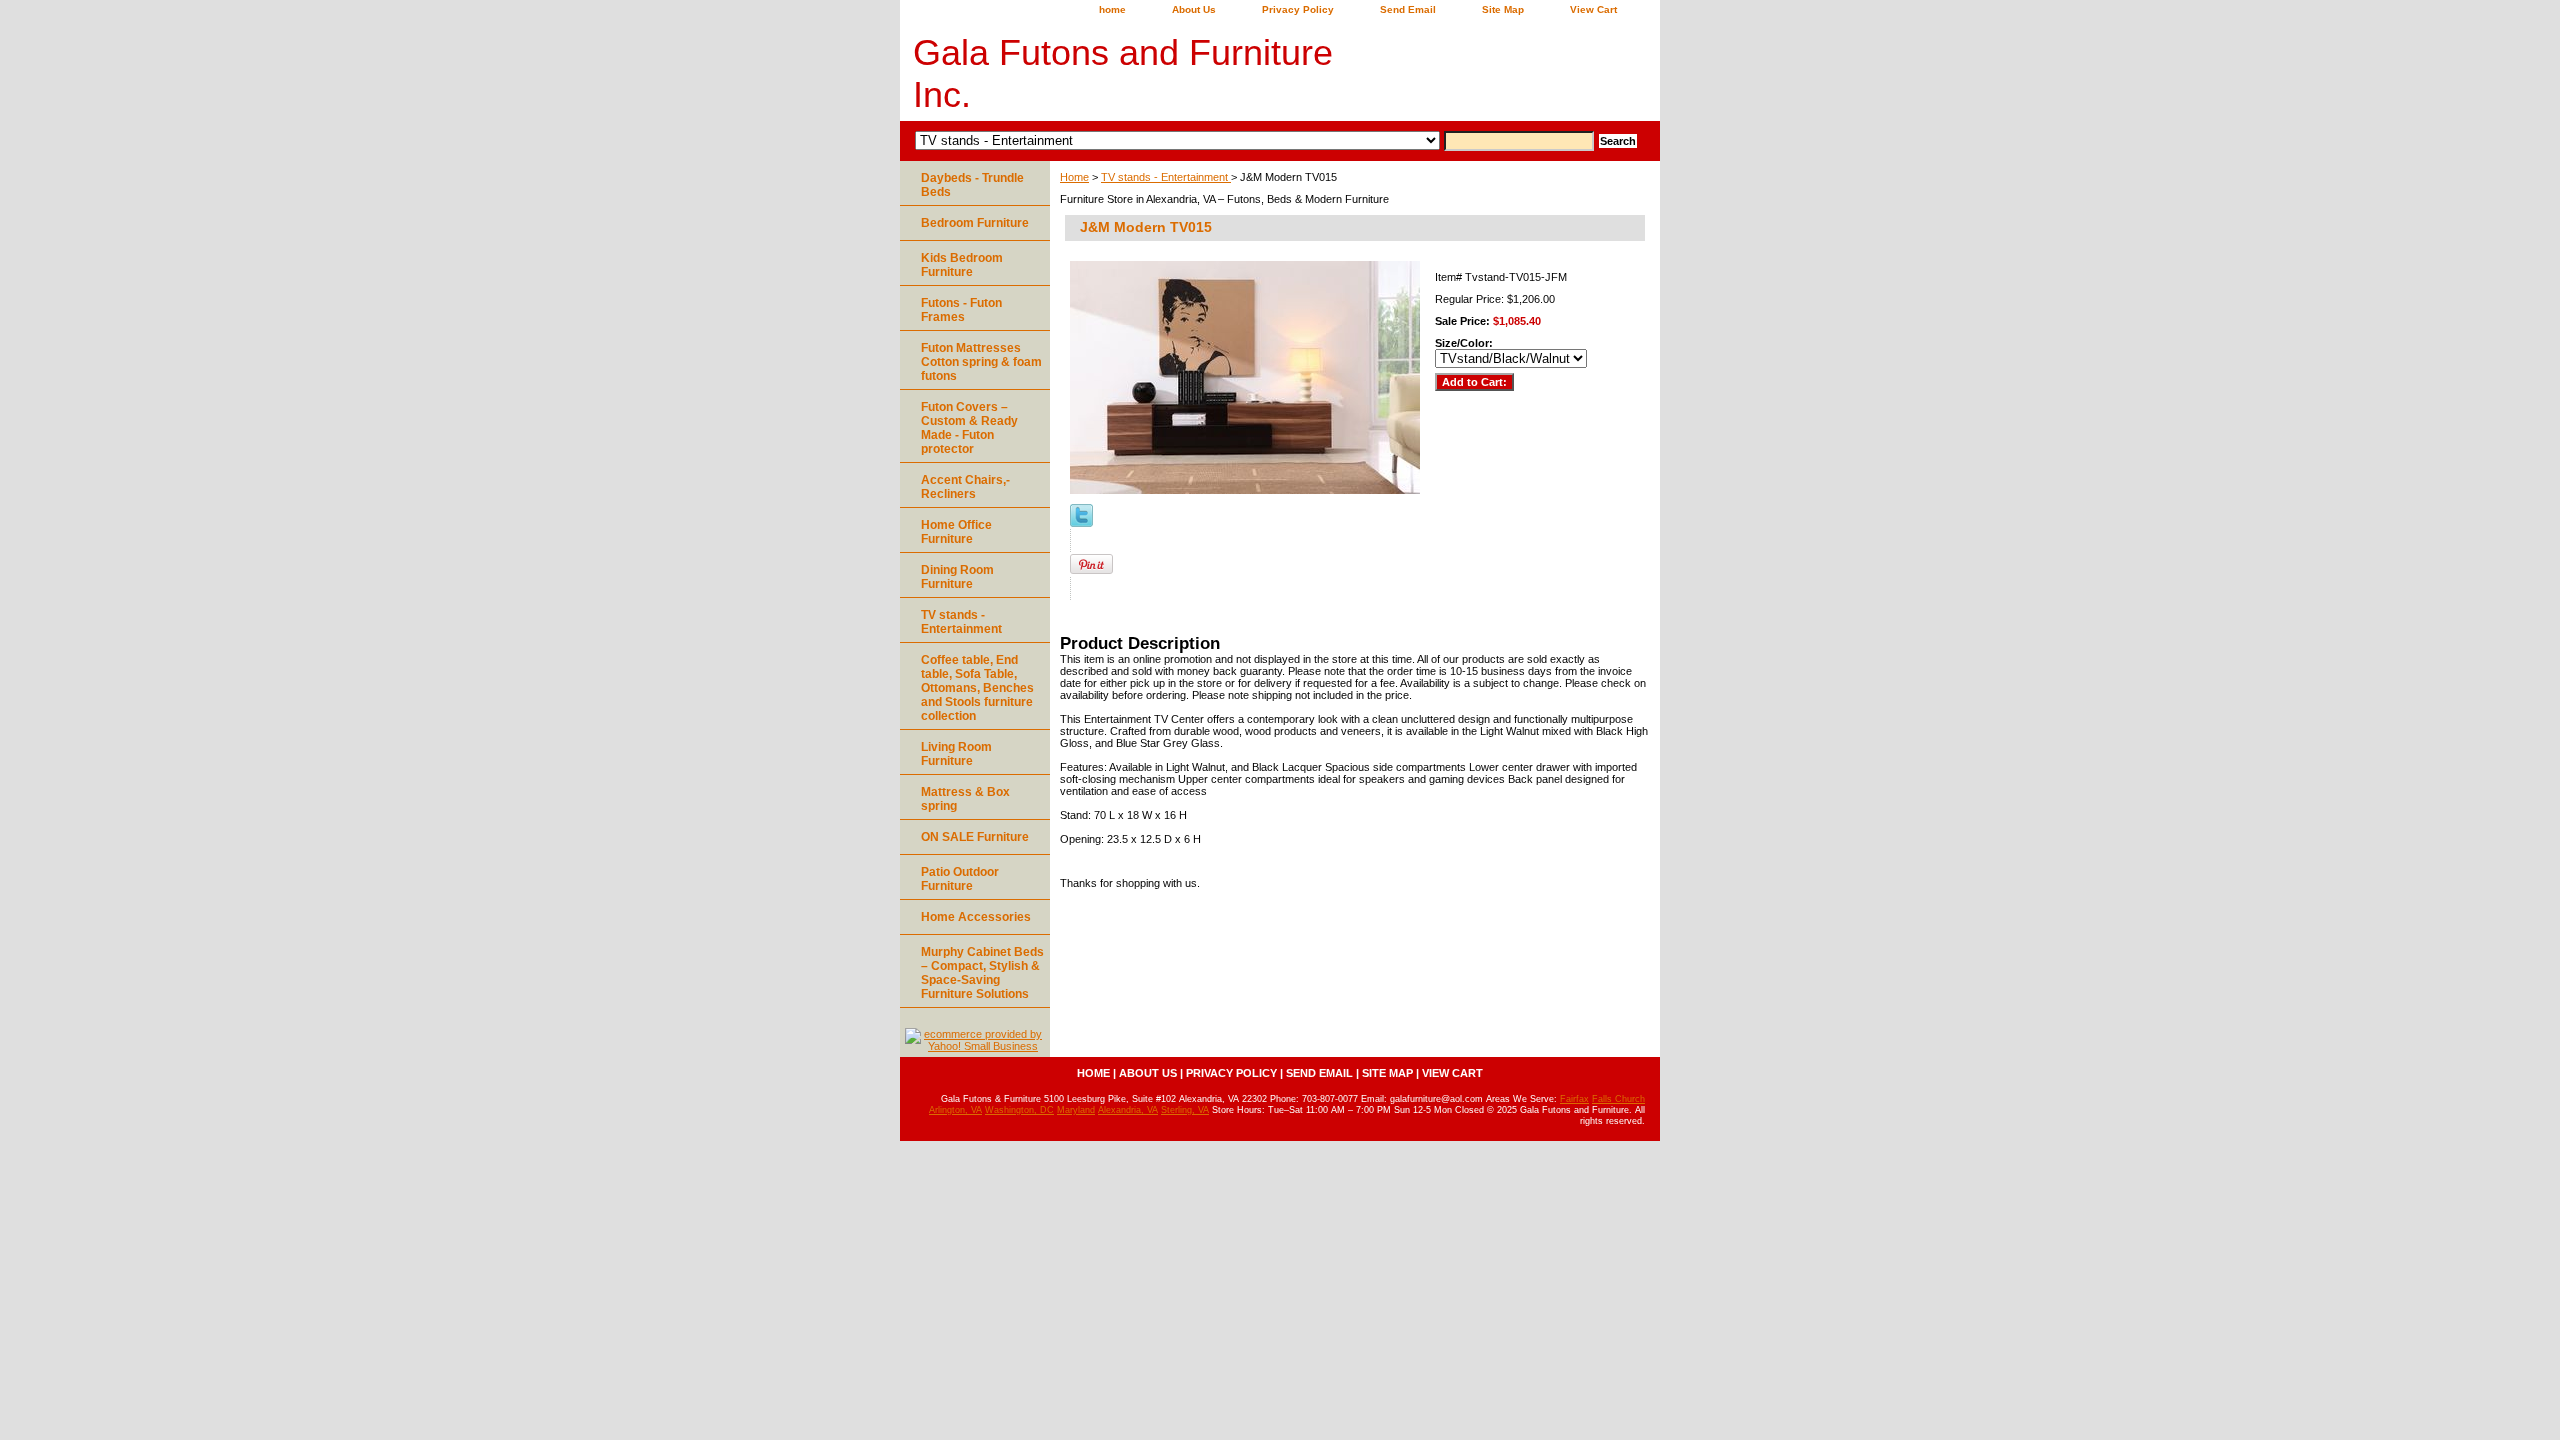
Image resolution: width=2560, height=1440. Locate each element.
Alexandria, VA (1128, 1110)
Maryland (1076, 1110)
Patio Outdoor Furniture (960, 879)
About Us (1194, 9)
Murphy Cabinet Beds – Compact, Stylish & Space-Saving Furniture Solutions (982, 973)
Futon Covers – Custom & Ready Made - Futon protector (969, 428)
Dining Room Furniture (957, 577)
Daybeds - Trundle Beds (972, 185)
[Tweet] (1081, 523)
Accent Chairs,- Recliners (965, 487)
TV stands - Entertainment (1166, 177)
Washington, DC (1019, 1110)
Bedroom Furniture (975, 223)
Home (1074, 177)
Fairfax (1574, 1099)
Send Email (1408, 9)
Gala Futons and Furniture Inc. (1123, 73)
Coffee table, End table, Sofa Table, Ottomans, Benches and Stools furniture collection (977, 688)
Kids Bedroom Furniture (962, 265)
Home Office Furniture (956, 532)
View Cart (1593, 9)
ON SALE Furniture (975, 837)
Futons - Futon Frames (961, 310)
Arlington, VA (955, 1110)
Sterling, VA (1185, 1110)
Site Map (1503, 9)
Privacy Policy (1298, 9)
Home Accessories (976, 917)
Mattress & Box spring (965, 799)
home (1112, 9)
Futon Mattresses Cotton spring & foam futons (981, 362)
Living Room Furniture (956, 754)
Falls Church (1618, 1099)
